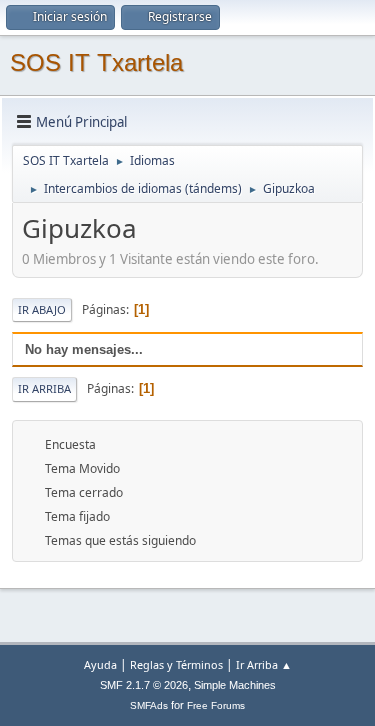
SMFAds (149, 705)
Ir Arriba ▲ (264, 664)
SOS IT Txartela (96, 62)
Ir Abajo (42, 309)
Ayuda (100, 664)
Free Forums (216, 705)
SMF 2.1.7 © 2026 (144, 685)
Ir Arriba (44, 388)
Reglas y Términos (176, 664)
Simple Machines (235, 685)
